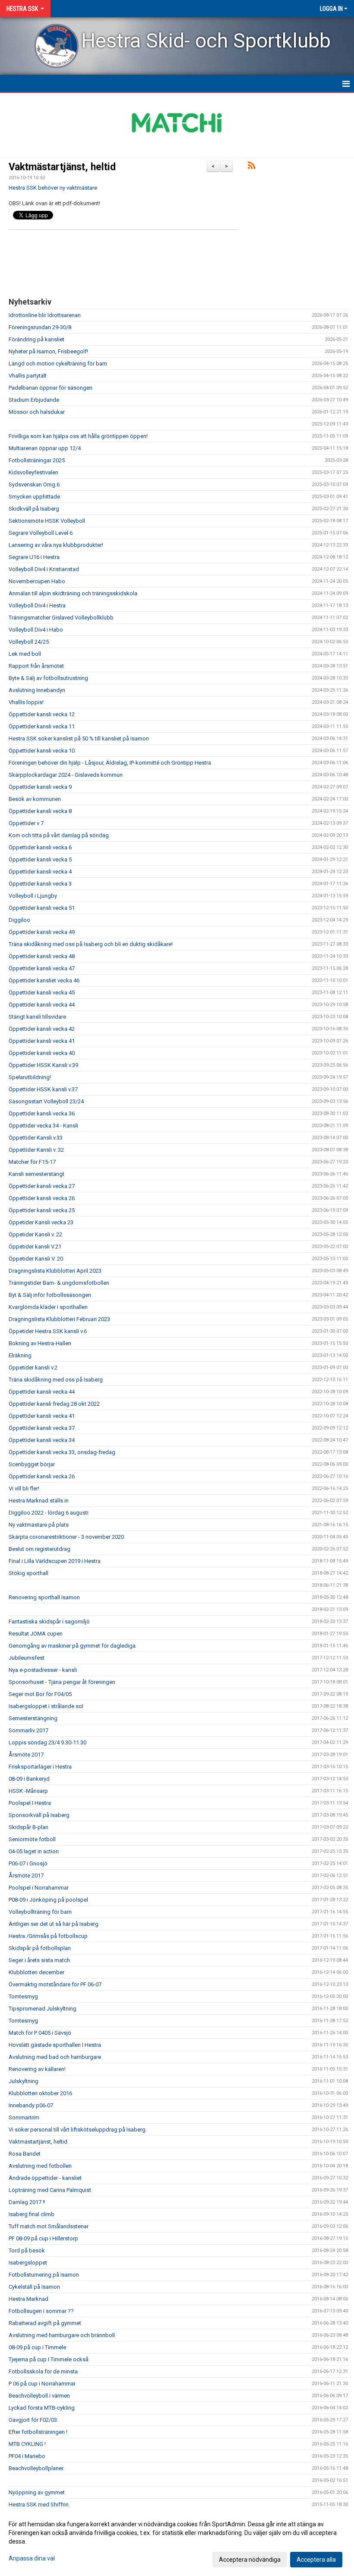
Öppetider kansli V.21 (35, 1247)
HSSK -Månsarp (28, 1791)
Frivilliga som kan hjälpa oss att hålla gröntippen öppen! (78, 436)
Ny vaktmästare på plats (39, 1525)
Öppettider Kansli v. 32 (36, 1150)
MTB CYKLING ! (27, 2444)
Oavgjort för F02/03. (33, 2420)
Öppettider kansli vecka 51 (42, 908)
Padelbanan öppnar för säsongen (51, 388)
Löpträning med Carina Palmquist (50, 2190)
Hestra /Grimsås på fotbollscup (48, 1936)
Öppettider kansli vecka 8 (40, 811)
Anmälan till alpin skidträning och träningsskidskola (73, 593)
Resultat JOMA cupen (36, 1634)
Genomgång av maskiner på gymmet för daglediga (72, 1646)
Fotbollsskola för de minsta (43, 2371)
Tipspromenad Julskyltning (43, 2009)
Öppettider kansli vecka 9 (40, 787)
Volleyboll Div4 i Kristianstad (44, 569)
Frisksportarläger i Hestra (40, 1767)
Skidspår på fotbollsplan (40, 1948)
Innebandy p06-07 (31, 2105)
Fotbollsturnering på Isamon (44, 2275)
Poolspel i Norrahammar (39, 1888)
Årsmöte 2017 (26, 1755)
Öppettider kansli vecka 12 (42, 714)
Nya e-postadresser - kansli (43, 1670)
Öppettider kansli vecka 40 (42, 1053)
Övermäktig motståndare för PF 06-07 (55, 1984)
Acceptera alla (316, 2560)
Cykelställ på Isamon (34, 2287)
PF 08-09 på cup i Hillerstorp (43, 2238)
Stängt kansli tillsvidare (37, 1017)
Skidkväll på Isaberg (34, 509)
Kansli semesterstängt (36, 1174)
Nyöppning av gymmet (37, 2492)
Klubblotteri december (36, 1972)
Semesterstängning (33, 1718)
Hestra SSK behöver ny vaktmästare (53, 188)
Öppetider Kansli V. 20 (36, 1259)
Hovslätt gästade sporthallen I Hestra (55, 2045)
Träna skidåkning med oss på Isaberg (56, 1380)
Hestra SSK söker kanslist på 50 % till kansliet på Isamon (79, 738)
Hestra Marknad (28, 2299)
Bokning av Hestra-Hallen (40, 1343)
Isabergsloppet (28, 2263)
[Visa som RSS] (251, 167)
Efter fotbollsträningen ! (38, 2432)
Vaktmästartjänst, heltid (62, 167)
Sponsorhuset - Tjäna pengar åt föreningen (62, 1682)
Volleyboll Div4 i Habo (36, 630)
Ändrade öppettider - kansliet (45, 2178)
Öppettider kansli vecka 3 (40, 884)
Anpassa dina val (32, 2558)
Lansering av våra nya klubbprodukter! (56, 545)
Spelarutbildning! (30, 1077)
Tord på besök (27, 2250)
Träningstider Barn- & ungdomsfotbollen (59, 1283)
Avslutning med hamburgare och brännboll (62, 2335)
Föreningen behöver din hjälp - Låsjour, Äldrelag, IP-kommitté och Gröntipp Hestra (110, 763)
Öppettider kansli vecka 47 (42, 968)
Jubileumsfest (27, 1658)
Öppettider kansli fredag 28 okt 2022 (54, 1404)
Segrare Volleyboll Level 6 (41, 533)
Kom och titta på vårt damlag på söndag (59, 835)
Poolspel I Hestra (30, 1803)
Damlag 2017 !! (27, 2202)
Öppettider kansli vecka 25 (42, 1210)
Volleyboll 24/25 (29, 642)
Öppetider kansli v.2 (33, 1367)
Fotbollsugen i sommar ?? (41, 2311)
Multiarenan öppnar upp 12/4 (45, 448)
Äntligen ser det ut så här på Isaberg (54, 1924)
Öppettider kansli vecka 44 (42, 1005)
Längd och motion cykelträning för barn (58, 364)
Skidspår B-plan (28, 1827)
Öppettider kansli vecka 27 (42, 1186)
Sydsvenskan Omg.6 (34, 484)
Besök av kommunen (35, 799)
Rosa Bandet (25, 2154)
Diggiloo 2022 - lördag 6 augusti (49, 1513)
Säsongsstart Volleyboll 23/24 (46, 1101)
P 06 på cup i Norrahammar (42, 2384)
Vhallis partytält (28, 376)
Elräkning (20, 1355)
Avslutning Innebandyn (37, 690)
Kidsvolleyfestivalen (33, 472)
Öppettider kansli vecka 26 (42, 1198)
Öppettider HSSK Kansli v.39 (43, 1065)
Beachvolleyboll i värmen (39, 2396)
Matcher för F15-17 (32, 1162)
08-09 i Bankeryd (29, 1779)
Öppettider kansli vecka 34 (42, 1440)
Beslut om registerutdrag (40, 1549)
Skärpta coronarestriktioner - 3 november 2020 (66, 1537)
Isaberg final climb (32, 2214)
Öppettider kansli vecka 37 (42, 1428)
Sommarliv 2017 (28, 1730)
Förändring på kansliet (36, 339)
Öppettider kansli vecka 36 (42, 1113)
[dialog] (177, 2541)
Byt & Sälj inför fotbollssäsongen (50, 1295)
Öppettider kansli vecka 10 (42, 751)
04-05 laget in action (34, 1851)
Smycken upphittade (34, 497)
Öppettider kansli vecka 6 (40, 847)
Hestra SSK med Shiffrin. (39, 2505)
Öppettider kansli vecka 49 (42, 932)
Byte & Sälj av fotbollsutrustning (48, 678)
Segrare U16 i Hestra (34, 557)
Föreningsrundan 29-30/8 (40, 327)
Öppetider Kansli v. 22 (35, 1234)
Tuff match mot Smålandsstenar (49, 2226)
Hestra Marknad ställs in (39, 1501)
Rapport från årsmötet (36, 666)
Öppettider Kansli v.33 (36, 1138)
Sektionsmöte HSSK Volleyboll (47, 521)
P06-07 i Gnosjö (28, 1863)
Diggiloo (19, 920)
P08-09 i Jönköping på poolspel (48, 1900)
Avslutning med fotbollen (40, 2166)
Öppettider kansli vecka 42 (42, 1029)
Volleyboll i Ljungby (33, 896)
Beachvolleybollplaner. (36, 2468)
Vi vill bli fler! (24, 1488)
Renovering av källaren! (37, 2069)
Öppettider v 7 (26, 823)
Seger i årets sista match (39, 1960)
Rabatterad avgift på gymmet (45, 2323)
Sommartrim (24, 2117)
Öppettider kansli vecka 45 (42, 993)
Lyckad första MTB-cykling (42, 2408)
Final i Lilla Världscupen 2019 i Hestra (55, 1561)
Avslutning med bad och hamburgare (55, 2057)
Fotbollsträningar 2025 (37, 460)
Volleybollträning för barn (40, 1912)
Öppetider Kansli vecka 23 (41, 1222)
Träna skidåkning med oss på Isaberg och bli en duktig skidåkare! (91, 944)
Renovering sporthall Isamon (44, 1597)
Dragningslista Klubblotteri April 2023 (55, 1271)
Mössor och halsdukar (37, 412)
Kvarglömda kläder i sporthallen (48, 1307)
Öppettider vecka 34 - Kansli (43, 1126)
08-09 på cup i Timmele (37, 2347)
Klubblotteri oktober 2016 (40, 2093)
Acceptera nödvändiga (250, 2560)
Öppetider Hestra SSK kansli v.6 (48, 1331)
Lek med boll (25, 654)
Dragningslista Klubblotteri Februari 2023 (59, 1319)
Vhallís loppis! (26, 702)
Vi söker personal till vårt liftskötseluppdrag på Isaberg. (78, 2130)
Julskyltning (24, 2081)
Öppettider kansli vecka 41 (42, 1041)
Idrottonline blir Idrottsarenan (45, 315)
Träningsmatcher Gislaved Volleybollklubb (61, 618)
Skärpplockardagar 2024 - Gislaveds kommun (66, 775)
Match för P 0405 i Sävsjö (40, 2033)
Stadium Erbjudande (34, 400)
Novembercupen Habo (37, 581)
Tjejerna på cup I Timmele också (49, 2359)
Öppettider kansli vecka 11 (42, 726)
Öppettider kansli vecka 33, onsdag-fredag (62, 1452)
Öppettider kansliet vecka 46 (44, 980)
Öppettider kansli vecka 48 (42, 956)
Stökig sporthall (28, 1573)
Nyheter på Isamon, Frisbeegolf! (48, 351)
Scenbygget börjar (32, 1464)
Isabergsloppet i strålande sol (46, 1706)
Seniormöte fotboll (32, 1839)
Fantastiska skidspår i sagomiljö (49, 1622)
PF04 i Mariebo (27, 2456)
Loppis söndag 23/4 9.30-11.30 (47, 1742)
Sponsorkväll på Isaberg (39, 1815)
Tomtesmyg (23, 1996)
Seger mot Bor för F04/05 (40, 1694)
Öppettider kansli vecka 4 (40, 872)
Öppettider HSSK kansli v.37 (43, 1089)
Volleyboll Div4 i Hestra (37, 605)
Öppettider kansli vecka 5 (40, 859)
